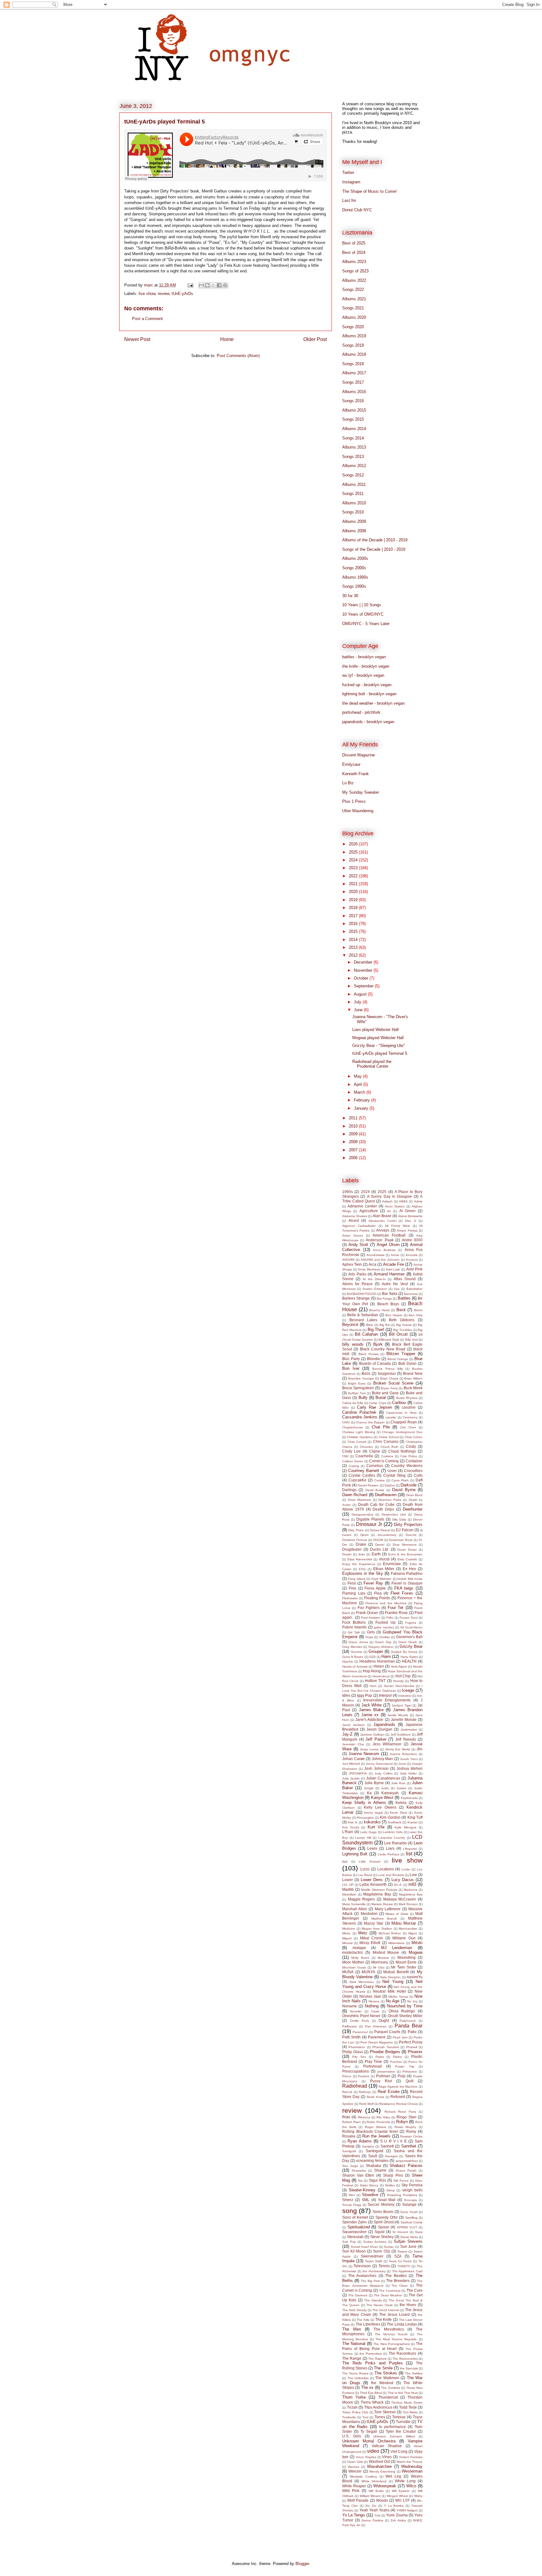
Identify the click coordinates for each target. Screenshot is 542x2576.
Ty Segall (369, 2431)
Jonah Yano (409, 1759)
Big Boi (385, 1325)
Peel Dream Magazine (377, 2042)
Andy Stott (359, 1245)
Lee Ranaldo (396, 1843)
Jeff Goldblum (401, 1735)
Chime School (389, 1437)
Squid (380, 2232)
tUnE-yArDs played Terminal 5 (380, 1053)
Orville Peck (360, 2021)
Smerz (348, 2200)
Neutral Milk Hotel (389, 1991)
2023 (354, 868)
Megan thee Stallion (377, 1929)
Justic (385, 1788)
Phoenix (415, 2052)
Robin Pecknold (378, 2122)
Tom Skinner (385, 2412)
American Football (389, 1235)
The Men (352, 2329)
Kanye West (382, 1798)
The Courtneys (390, 2291)
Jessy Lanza (369, 1749)
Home (227, 339)
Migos (413, 1933)
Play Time (374, 2061)
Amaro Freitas (407, 1230)
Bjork (378, 1344)
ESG (362, 1569)
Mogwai (416, 1952)
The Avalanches (362, 2276)
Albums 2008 (354, 531)
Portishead (372, 2066)
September (364, 986)
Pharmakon (357, 2047)
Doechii (411, 1535)
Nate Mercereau (362, 1982)
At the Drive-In (374, 1279)
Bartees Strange (356, 1298)
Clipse (375, 1451)
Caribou (399, 1403)
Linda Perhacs (388, 1854)
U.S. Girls (352, 2436)
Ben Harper (394, 1315)
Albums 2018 (354, 354)
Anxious (412, 1260)
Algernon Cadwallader (359, 1226)
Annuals (412, 1255)
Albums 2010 (354, 503)
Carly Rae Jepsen (374, 1407)
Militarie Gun (404, 1938)
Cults (418, 1475)
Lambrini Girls (393, 1832)
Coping (354, 1466)
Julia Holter (408, 1773)
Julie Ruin (398, 1783)
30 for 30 (350, 596)
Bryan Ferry (389, 1388)
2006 (354, 1158)
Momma (383, 1958)
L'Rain (348, 1832)
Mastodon (369, 1914)
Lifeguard (410, 1849)
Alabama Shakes (355, 1216)
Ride (346, 2117)
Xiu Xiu (371, 2506)
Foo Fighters (369, 1608)
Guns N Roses (353, 1657)
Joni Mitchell (351, 1764)
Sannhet (409, 2146)
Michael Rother (390, 1933)
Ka (369, 1793)
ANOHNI (348, 1260)
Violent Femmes (411, 2457)
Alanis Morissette (410, 1216)
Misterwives (396, 1943)
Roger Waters (375, 2127)
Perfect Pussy (411, 2042)
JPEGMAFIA (358, 1773)
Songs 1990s (354, 586)
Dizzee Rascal (380, 1530)
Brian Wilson (413, 1378)
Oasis (375, 2011)
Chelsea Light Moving (359, 1432)
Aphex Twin (352, 1264)
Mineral (347, 1943)
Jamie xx (370, 1715)
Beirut (418, 1310)
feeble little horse (410, 1579)
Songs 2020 (353, 327)
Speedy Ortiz (387, 2217)
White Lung (405, 2481)
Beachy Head (379, 1310)
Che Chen (408, 1427)
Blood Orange (398, 1359)
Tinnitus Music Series (407, 2403)
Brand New (413, 1373)
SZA (398, 2256)
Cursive (380, 1480)
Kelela (401, 1803)
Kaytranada (409, 1798)
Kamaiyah (390, 1793)
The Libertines (368, 2324)
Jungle (369, 1788)
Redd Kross (375, 2097)
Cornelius (375, 1466)
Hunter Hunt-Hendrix (399, 1686)
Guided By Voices (404, 1652)
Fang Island (356, 1579)
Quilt (409, 2081)
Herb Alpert (399, 1667)
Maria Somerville (354, 1904)
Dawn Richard (355, 1495)
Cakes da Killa (353, 1403)
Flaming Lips (354, 1593)
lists (345, 1861)
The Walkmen (387, 2378)
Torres (380, 2417)
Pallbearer (350, 2026)
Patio (412, 2032)
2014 (354, 940)
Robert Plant (351, 2122)
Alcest (354, 1220)
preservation (386, 2071)
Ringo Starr (406, 2117)
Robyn (402, 2122)
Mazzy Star (374, 1923)
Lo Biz (348, 783)
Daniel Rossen (368, 1485)
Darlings (349, 1490)
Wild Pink (351, 2491)
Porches (396, 2062)
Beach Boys (388, 1304)
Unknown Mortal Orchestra (369, 2441)
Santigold (349, 2151)
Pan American (376, 2026)
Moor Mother (353, 1962)
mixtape (359, 1948)
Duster (347, 1554)
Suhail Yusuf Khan (364, 2247)
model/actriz (353, 1952)
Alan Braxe (382, 1216)
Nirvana (374, 2001)
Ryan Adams (359, 2141)
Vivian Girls (355, 2462)
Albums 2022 (354, 280)
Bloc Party (351, 1359)
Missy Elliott (370, 1943)
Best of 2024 (354, 252)
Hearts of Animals (355, 1667)
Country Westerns (407, 1466)
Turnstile (403, 2422)
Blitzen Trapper (401, 1354)
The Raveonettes (405, 2359)
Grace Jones (358, 1642)
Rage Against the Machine (398, 2087)
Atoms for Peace (357, 1284)
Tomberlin (349, 2417)
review (163, 294)
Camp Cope (377, 1403)
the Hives (408, 2305)
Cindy (411, 1446)
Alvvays (383, 1230)
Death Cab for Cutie (376, 1504)
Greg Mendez (352, 1647)
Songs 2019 (353, 345)
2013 (354, 947)
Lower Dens (372, 1880)
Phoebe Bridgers (385, 2052)
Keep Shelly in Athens (364, 1803)
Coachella (364, 1456)
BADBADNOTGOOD (362, 1294)
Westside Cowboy (363, 2476)
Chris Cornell (357, 1442)
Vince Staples (366, 2457)
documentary (387, 1535)
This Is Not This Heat (403, 2393)
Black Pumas (369, 1354)
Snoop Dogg (352, 2205)
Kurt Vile (376, 1827)
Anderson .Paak (380, 1240)
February (362, 1100)
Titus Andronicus (378, 2407)
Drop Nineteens (405, 1545)
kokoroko (372, 1822)
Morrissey (380, 1962)
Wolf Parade (358, 2500)
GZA (372, 1657)
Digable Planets (370, 1519)
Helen (379, 1666)
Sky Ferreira (412, 2185)
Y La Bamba (394, 2506)
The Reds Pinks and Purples (372, 2363)
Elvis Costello (407, 1559)
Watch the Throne (409, 2462)
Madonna (411, 1890)
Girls (371, 1632)
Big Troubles (403, 1330)
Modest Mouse (386, 1952)
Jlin (420, 1749)
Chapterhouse (353, 1427)
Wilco (411, 2486)
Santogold (375, 2151)
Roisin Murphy (406, 2127)
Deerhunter (413, 1509)
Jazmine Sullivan (372, 1735)
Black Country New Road (383, 1349)
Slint (352, 2195)
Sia (360, 2181)
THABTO (404, 2266)
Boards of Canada (375, 1363)
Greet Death (408, 1642)
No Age (393, 2001)
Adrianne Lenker (362, 1206)
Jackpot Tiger (402, 1705)
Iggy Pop (364, 1695)
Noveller (356, 2011)
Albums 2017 (354, 373)
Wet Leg (393, 2476)
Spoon (384, 2227)
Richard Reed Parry (400, 2112)
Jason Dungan (379, 1729)
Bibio (370, 1325)
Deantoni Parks (390, 1500)
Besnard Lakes (364, 1320)
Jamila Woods (398, 1715)
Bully (363, 1398)
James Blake (371, 1710)
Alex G (411, 1221)
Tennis (384, 2266)
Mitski (417, 1943)
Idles (346, 1695)
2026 (354, 844)
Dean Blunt (414, 1495)
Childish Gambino (360, 1437)
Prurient (364, 2076)
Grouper (376, 1651)
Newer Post (137, 339)
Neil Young (393, 1982)
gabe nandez (384, 1627)
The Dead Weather (388, 2295)
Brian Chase (389, 1378)
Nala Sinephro (391, 1977)
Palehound (408, 2021)
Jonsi (402, 1764)
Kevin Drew (399, 1813)
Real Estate (389, 2092)
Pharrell (412, 2047)
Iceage (408, 1690)
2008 (354, 1142)
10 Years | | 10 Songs (362, 605)
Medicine (349, 1929)
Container (414, 1461)
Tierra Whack (372, 2402)
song (350, 2211)
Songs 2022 (353, 289)
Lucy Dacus (403, 1880)
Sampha (368, 2146)
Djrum (364, 1535)
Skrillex (390, 2185)
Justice (401, 1788)
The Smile (383, 2368)
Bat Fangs (384, 1299)
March (360, 1092)
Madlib (348, 1889)
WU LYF (402, 2500)
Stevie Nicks (409, 2237)
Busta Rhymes (407, 1398)
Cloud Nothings (402, 1451)
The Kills (363, 2320)
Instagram (351, 182)
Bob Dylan (407, 1363)
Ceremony (410, 1417)
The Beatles (396, 2276)
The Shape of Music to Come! (369, 191)
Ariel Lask (393, 1269)
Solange (409, 2204)
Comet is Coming (384, 1461)
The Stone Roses (355, 2373)
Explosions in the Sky (363, 1573)
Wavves (353, 2467)
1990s (348, 1192)
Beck (401, 1310)
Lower (348, 1880)
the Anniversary (374, 2271)
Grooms (356, 1652)
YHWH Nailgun (407, 2510)
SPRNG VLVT (407, 2227)
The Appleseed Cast (407, 2271)
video (373, 2451)
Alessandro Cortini (383, 1221)
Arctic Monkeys (369, 1269)
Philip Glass (353, 2052)
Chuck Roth (389, 1447)
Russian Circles (411, 2136)
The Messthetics (389, 2329)
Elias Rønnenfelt (360, 1559)
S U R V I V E (393, 2141)
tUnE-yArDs (182, 294)
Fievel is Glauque (407, 1583)
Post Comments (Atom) (238, 356)
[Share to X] (213, 285)
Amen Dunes (353, 1235)
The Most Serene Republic (396, 2339)
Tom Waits (410, 2412)
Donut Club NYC (357, 210)
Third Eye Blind (371, 2393)
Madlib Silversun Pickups (379, 1890)
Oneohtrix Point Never (361, 2016)
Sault (373, 2156)
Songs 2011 (353, 494)
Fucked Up (385, 1622)
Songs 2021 (353, 308)
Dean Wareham (360, 1500)
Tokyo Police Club (355, 2412)
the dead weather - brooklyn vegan (373, 703)
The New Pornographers (391, 2344)
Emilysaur (351, 764)
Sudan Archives (375, 2242)
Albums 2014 (354, 429)
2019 (354, 900)
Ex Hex (409, 1569)
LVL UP (348, 1885)
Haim (386, 1656)
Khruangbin (365, 1818)
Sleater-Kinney (362, 2190)
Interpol (385, 1695)
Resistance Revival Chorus (399, 2104)
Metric (346, 1933)
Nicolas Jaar (370, 1996)
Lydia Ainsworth (373, 1884)
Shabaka (373, 2166)
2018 (354, 908)
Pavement (377, 2037)
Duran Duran (407, 1550)
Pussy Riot (381, 2081)
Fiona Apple (375, 1588)
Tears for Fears (400, 2261)
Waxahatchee (379, 2466)
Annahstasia (375, 1255)
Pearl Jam (400, 2037)
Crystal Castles (362, 1475)
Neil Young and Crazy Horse (382, 1984)
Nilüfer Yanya (398, 1997)
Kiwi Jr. (353, 1822)
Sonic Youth (409, 2212)
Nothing (372, 2006)
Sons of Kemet (355, 2217)
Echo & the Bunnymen (405, 1554)
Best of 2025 (354, 243)
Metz (363, 1933)
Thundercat (388, 2397)
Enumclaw (392, 1564)
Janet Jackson (353, 1725)
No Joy (412, 2001)
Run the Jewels (376, 2136)
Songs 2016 (353, 401)
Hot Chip (403, 1676)
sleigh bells (412, 2190)
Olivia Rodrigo (402, 2011)
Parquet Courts (387, 2032)
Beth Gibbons (402, 1320)
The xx (367, 2387)
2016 (354, 924)
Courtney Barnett (364, 1471)
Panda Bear (409, 2026)
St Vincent (400, 2232)
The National (354, 2344)
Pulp (402, 2076)
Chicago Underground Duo (402, 1432)
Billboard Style (389, 1340)
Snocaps (410, 2200)
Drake (361, 1544)
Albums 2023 (354, 262)
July (358, 1002)
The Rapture (377, 2359)
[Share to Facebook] (219, 285)
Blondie (374, 1359)
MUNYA (368, 1972)
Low (413, 1875)
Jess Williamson (387, 1744)
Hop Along (372, 1671)
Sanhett (387, 2146)
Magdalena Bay (377, 1894)
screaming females (372, 2161)
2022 (354, 876)
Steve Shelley (382, 2237)
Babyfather (414, 1289)
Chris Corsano (386, 1441)
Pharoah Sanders (385, 2047)
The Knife (384, 2319)
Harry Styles (409, 1657)
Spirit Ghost (383, 2222)
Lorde (406, 1869)
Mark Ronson (408, 1904)
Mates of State (397, 1914)
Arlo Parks (357, 1274)
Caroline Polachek (359, 1412)
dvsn (362, 1554)
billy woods (353, 1344)
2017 (354, 916)
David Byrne (404, 1490)
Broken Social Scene (393, 1383)
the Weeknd (382, 2383)
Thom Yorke (354, 2397)
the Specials (409, 2368)
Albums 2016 (354, 392)
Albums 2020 (354, 317)
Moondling (406, 1957)
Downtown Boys (401, 1540)
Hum (373, 1686)
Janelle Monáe (404, 1719)
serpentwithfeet (407, 2161)
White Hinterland (374, 2481)
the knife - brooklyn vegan (366, 666)
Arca (372, 1264)
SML (366, 2200)
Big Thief (376, 1330)
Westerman (412, 2471)
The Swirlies (414, 2373)
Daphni (390, 1485)
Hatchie (348, 1661)
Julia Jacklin (351, 1778)
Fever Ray (373, 1583)
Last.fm (349, 200)
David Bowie (375, 1490)
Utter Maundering (358, 811)
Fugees (411, 1623)
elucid (384, 1559)
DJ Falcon (404, 1530)
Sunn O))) (381, 2251)
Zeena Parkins (372, 2520)
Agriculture (369, 1211)
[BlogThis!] (207, 285)
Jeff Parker (376, 1739)
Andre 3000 (412, 1240)
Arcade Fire (393, 1264)
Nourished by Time (405, 2006)
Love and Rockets (391, 1875)
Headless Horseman (377, 1661)
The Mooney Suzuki (391, 2334)
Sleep (391, 2190)
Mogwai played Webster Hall (378, 1038)
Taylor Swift (374, 2261)
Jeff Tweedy (406, 1739)
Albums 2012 (354, 466)
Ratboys (365, 2092)
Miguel (347, 1938)
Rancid (347, 2092)
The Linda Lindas (402, 2324)
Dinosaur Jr (369, 1524)
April (359, 1084)
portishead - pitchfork (361, 712)
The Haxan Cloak (380, 2305)
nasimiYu (415, 1977)
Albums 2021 (354, 299)
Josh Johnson (376, 1768)
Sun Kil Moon (354, 2251)
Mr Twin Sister (404, 1967)
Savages (391, 2156)
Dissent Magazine (359, 755)
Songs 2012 (353, 475)
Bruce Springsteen (358, 1388)
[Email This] (201, 285)
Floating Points (377, 1598)
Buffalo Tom (357, 1393)
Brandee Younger (361, 1378)
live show (147, 294)
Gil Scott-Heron (411, 1627)
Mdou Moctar (404, 1923)
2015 (354, 931)
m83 (412, 1884)
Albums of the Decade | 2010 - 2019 (375, 540)
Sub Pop (349, 2242)
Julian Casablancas (383, 1778)
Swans (402, 2251)
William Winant (370, 2496)
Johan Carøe (353, 1759)
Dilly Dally (399, 1519)
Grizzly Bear (411, 1646)
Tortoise (399, 2417)
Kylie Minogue (406, 1827)
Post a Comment (147, 319)
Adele (418, 1201)
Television (362, 2266)
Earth (376, 1554)
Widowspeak (385, 2486)
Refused (398, 2097)
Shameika (359, 2171)
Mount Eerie (406, 1962)
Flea (378, 1593)
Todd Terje (408, 2407)
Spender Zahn (354, 2222)
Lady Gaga (368, 1832)
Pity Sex (359, 2057)
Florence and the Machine (386, 1603)
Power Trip (405, 2066)
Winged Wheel (397, 2496)
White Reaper (354, 2486)
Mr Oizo (379, 1967)
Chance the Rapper (370, 1422)
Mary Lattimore (388, 1909)
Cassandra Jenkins (360, 1417)
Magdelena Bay (411, 1894)
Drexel (380, 1545)
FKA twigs (404, 1588)
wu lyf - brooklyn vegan (363, 675)
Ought (384, 2020)
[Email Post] (190, 285)
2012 (354, 955)
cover (392, 1471)
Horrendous (381, 1676)
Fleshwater (350, 1598)
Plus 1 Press (354, 801)
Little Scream (370, 1861)
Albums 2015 (354, 410)
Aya (397, 1289)
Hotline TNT (375, 1681)
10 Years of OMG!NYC (363, 614)
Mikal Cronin (372, 1938)
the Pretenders (371, 2354)
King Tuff (415, 1817)
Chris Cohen (414, 1437)
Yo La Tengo (353, 2515)
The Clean (400, 2286)
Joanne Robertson (403, 1754)
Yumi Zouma (397, 2515)
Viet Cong (399, 2451)
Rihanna (364, 2117)
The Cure (415, 2290)
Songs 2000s (354, 568)
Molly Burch (360, 1958)
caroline (409, 1407)
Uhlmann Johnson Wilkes (394, 2436)
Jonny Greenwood (379, 1764)
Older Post (315, 339)
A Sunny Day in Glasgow (390, 1196)
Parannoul (360, 2032)
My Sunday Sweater (361, 792)
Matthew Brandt (384, 1919)
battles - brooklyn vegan (364, 657)
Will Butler (376, 2491)
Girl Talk (353, 1632)
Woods (382, 2500)
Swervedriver (372, 2256)
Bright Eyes (357, 1383)
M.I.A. (398, 1885)
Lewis (372, 1848)
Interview (405, 1696)
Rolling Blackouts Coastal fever (370, 2131)
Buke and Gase (385, 1393)
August (361, 994)
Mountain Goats (354, 1967)
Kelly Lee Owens (380, 1807)
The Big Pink (370, 2281)
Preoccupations (356, 2071)
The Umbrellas (358, 2378)
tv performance (393, 2427)
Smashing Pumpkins (402, 2195)
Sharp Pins (393, 2175)
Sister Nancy (369, 2185)
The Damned (358, 2295)
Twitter (348, 173)
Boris (366, 1373)
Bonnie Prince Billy (388, 1369)
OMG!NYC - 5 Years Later (366, 624)
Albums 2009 (354, 521)
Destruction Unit (394, 1514)
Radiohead (355, 2086)
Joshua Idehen (409, 1768)
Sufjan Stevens (408, 2241)
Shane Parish (406, 2171)
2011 (354, 1118)
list (409, 1854)
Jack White (372, 1705)
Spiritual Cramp (412, 2222)
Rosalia (349, 2136)
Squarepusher (354, 2232)
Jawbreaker (409, 1730)
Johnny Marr (383, 1759)
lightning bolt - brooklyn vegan (369, 694)
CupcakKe (357, 1480)
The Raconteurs (403, 2353)
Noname (350, 2006)
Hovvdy (398, 1681)
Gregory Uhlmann (381, 1647)
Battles (404, 1298)
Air (389, 1211)
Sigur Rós (377, 2180)
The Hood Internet (386, 2310)
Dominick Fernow (355, 1540)
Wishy (418, 2496)
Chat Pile (381, 1427)
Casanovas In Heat (401, 1413)
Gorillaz (385, 1637)
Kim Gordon (390, 1817)
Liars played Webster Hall (375, 1030)
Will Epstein (401, 2491)
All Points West (397, 1226)
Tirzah (352, 2407)
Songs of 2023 (355, 271)
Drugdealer (352, 1549)
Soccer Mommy (381, 2204)
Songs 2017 (353, 382)
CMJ (345, 1456)
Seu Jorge (350, 2166)
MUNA (348, 1972)
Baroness (411, 1294)
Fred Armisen (371, 1618)
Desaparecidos (362, 1514)
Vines (387, 2457)
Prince (347, 2076)
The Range (352, 2358)
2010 (354, 1126)
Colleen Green (353, 1461)
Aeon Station (395, 1206)
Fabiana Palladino (407, 1573)
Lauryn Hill (363, 1838)
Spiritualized (359, 2227)
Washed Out (379, 2461)
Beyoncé (350, 1325)
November (364, 970)
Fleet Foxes (402, 1593)
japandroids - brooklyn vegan (368, 722)
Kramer (413, 1822)
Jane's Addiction (369, 1719)
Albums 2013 (354, 447)
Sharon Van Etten (358, 2175)
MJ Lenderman (397, 1948)
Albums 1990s (355, 577)
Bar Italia (390, 1293)
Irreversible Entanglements (387, 1700)
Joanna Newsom (364, 1754)
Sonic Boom (383, 2212)
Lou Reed (365, 1875)
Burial (381, 1398)
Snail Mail (387, 2200)
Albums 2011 (354, 484)
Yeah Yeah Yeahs (375, 2510)
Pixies (380, 2057)
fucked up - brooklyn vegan (367, 685)
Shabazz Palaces (406, 2166)
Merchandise (408, 1929)
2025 (354, 852)
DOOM (378, 1540)
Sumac (389, 2247)
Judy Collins (384, 1773)
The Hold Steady (354, 2310)
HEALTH (409, 1661)
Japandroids (384, 1724)
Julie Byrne (374, 1783)
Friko (390, 1618)
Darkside (409, 1485)
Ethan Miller (384, 1569)
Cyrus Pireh (400, 1480)
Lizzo (365, 1869)
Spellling (411, 2218)
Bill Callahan (366, 1334)
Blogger (302, 2564)
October (362, 978)
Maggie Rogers (361, 1899)
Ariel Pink (414, 1269)
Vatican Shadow (387, 2446)
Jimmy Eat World (398, 1749)
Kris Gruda (351, 1827)
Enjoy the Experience (359, 1564)
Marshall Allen (355, 1909)
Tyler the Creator (401, 2431)
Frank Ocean (367, 1613)
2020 (354, 892)
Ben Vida (416, 1315)
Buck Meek (413, 1388)
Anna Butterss (384, 1250)
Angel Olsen (388, 1245)
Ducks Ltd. (380, 1549)
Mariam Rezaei (382, 1904)
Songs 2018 (353, 364)
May (358, 1076)
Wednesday (412, 2466)
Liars (390, 1848)
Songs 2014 (353, 438)
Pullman (383, 2076)
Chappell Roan (404, 1422)
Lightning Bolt (355, 1854)
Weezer (355, 2471)
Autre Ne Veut (395, 1284)
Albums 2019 (354, 336)
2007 (354, 1150)
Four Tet (396, 1608)
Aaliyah (387, 1201)
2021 (354, 884)
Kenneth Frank (356, 774)
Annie (395, 1255)
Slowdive (370, 2195)
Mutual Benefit (396, 1972)
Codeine (387, 1456)
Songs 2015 (353, 419)
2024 (354, 860)
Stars (419, 2232)
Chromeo (366, 1447)
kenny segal (373, 1813)
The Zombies (391, 2388)
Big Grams (404, 1325)
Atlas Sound (405, 1279)
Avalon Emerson (375, 1289)
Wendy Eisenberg (382, 2471)
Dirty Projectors (408, 1525)
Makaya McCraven (400, 1899)
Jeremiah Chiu (353, 1744)
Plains (397, 2057)
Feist (352, 1583)
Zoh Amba (398, 2520)
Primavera (410, 2071)
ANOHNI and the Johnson (380, 1260)
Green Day (383, 1642)
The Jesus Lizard (395, 2314)
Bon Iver (351, 1368)
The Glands (373, 2300)
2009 (354, 1134)
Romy (411, 2131)
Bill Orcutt (398, 1334)
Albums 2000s (355, 558)
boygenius (387, 1373)
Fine (353, 1588)
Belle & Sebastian (363, 1315)
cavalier (391, 1417)
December (364, 962)
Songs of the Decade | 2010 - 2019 (374, 549)
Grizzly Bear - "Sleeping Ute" (379, 1046)
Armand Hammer (389, 1274)
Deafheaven (386, 1495)
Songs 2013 (353, 457)
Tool (365, 2417)
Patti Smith (351, 2037)
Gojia (369, 1637)
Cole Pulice (409, 1456)
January (362, 1108)
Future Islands (354, 1627)
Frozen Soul (409, 1618)
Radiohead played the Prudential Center (372, 1064)
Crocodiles (413, 1471)
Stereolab (355, 2237)
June (359, 1010)
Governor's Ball (409, 1637)
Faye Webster (381, 1579)
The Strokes (386, 2373)
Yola (377, 2515)
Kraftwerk (395, 1822)
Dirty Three (356, 1530)
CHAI (346, 1422)
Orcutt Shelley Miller (405, 2016)
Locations (386, 1869)
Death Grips (383, 1509)
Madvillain (349, 1894)
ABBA (403, 1201)
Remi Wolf (366, 2104)
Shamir (380, 2170)
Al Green (407, 1211)
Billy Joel (412, 1340)
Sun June (409, 2246)
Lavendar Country (392, 1838)
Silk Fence (401, 2181)
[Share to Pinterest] (225, 285)
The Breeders (398, 2281)
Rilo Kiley (383, 2117)
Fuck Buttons (354, 1622)
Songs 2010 (353, 512)
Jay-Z (347, 1734)
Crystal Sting (394, 1475)
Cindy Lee (351, 1451)
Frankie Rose (396, 1613)
